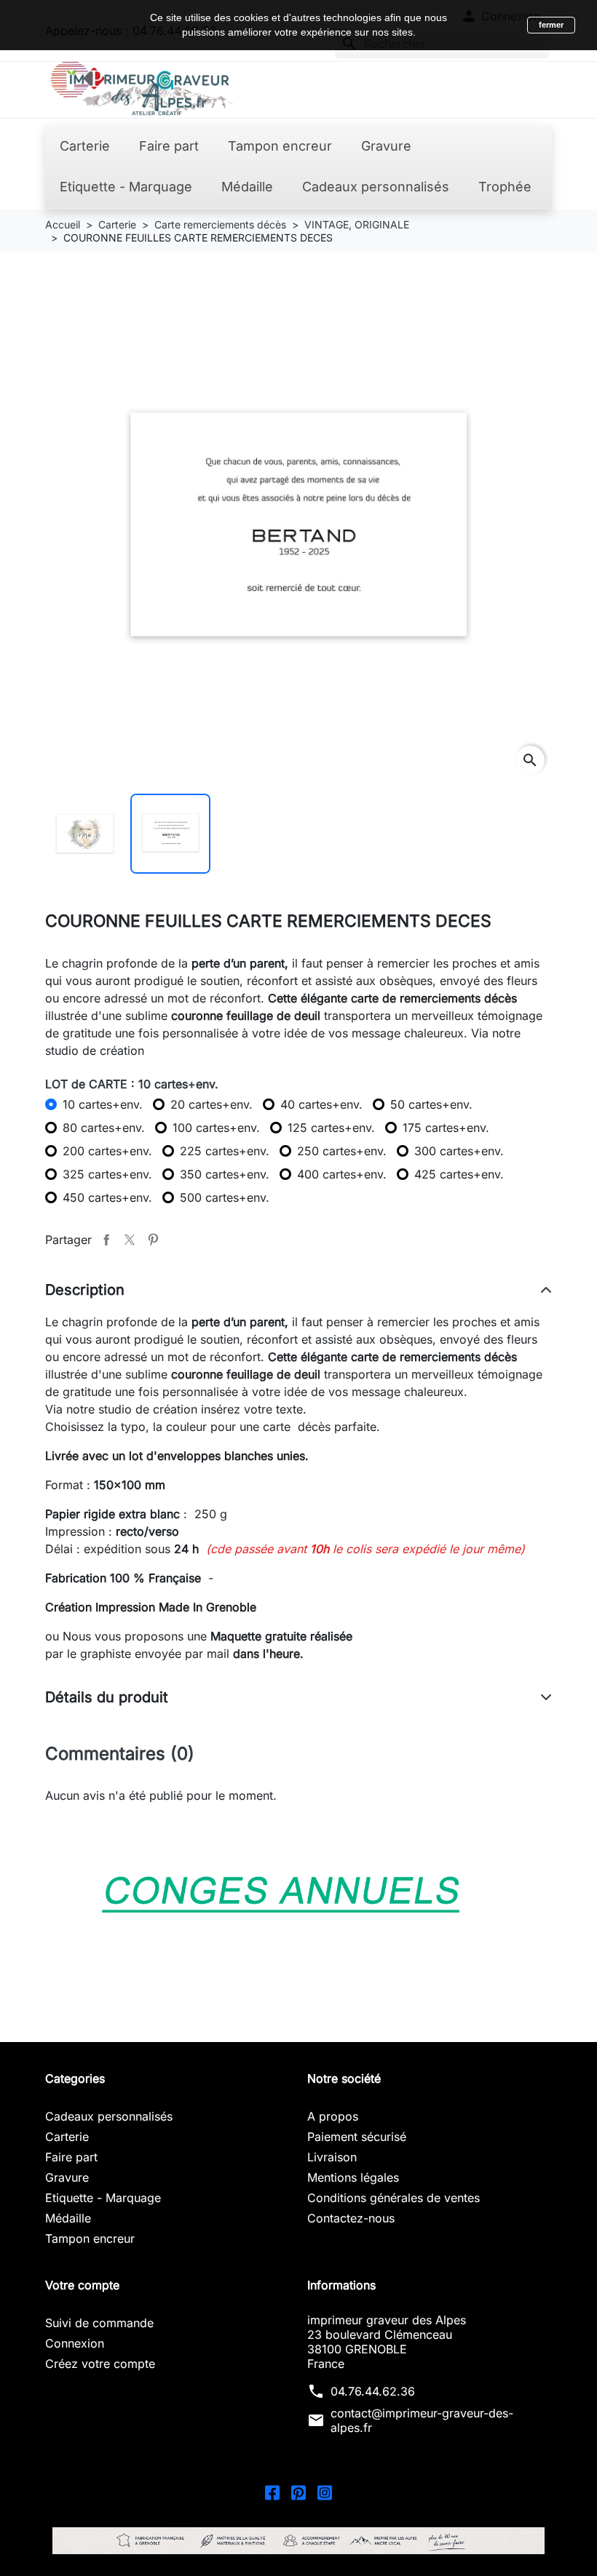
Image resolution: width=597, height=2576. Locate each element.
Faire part (71, 2157)
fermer (551, 25)
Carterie (67, 2137)
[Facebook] (272, 2492)
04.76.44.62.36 (373, 2391)
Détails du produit (107, 1697)
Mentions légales (353, 2177)
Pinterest (153, 1240)
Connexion (75, 2343)
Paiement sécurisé (357, 2137)
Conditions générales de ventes (394, 2198)
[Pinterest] (298, 2492)
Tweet (130, 1240)
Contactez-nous (351, 2218)
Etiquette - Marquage (103, 2198)
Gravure (67, 2177)
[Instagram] (325, 2492)
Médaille (68, 2218)
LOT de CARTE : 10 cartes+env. (132, 1084)
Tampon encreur (90, 2238)
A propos (333, 2116)
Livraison (332, 2157)
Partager (106, 1240)
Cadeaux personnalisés (109, 2116)
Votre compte (82, 2285)
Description (85, 1290)
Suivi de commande (99, 2323)
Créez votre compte (100, 2364)
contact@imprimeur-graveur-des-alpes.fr (422, 2420)
